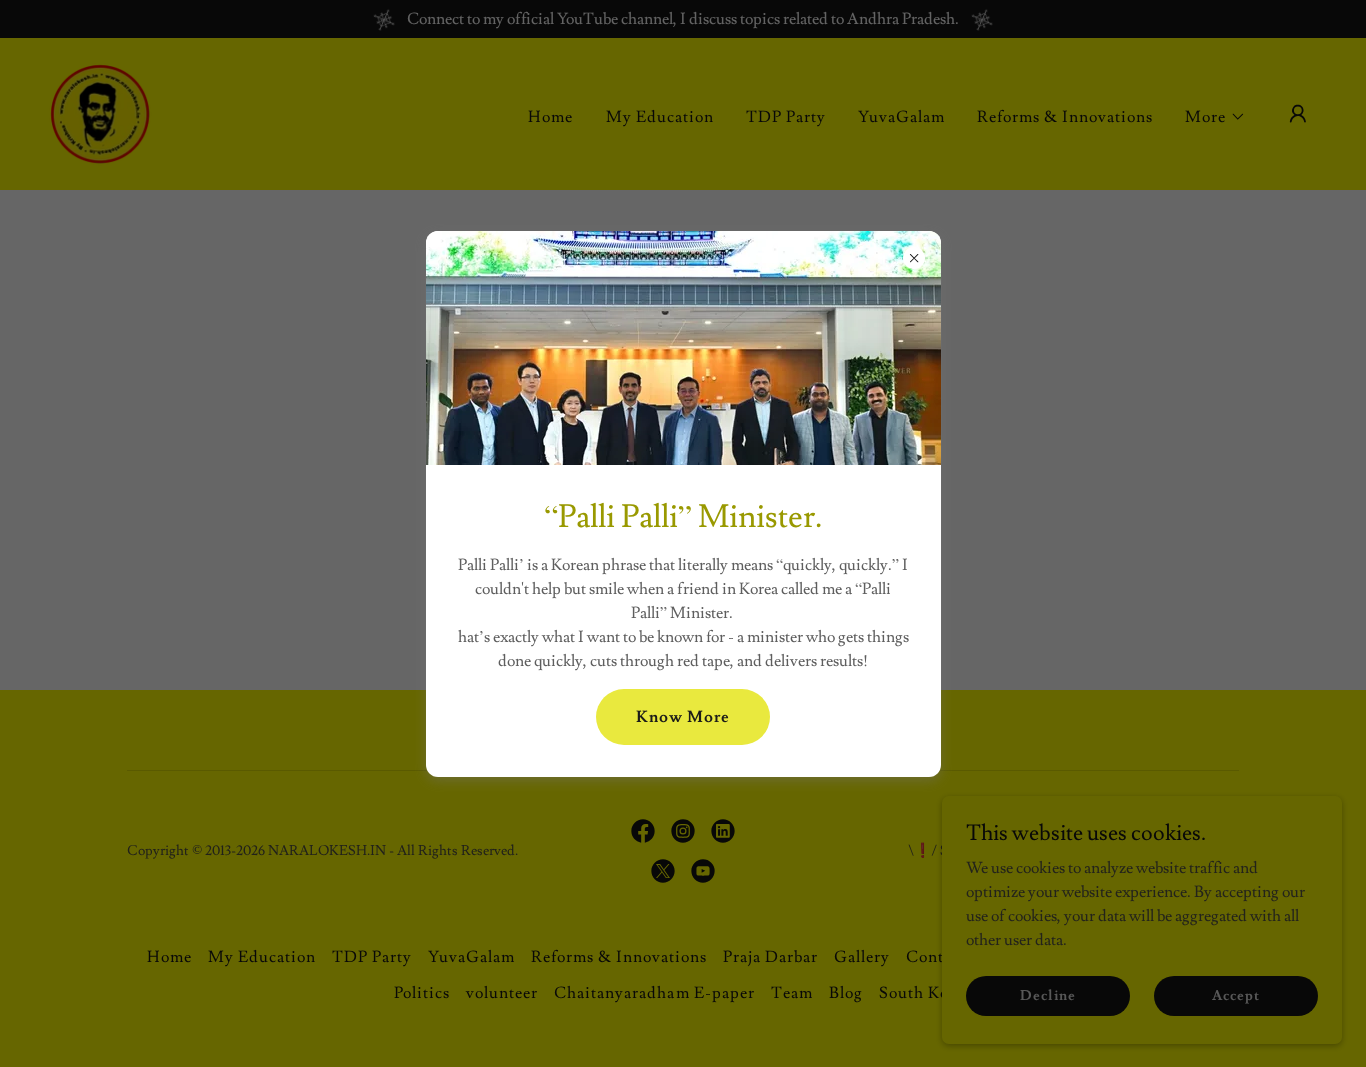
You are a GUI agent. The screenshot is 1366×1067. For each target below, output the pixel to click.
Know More (683, 717)
